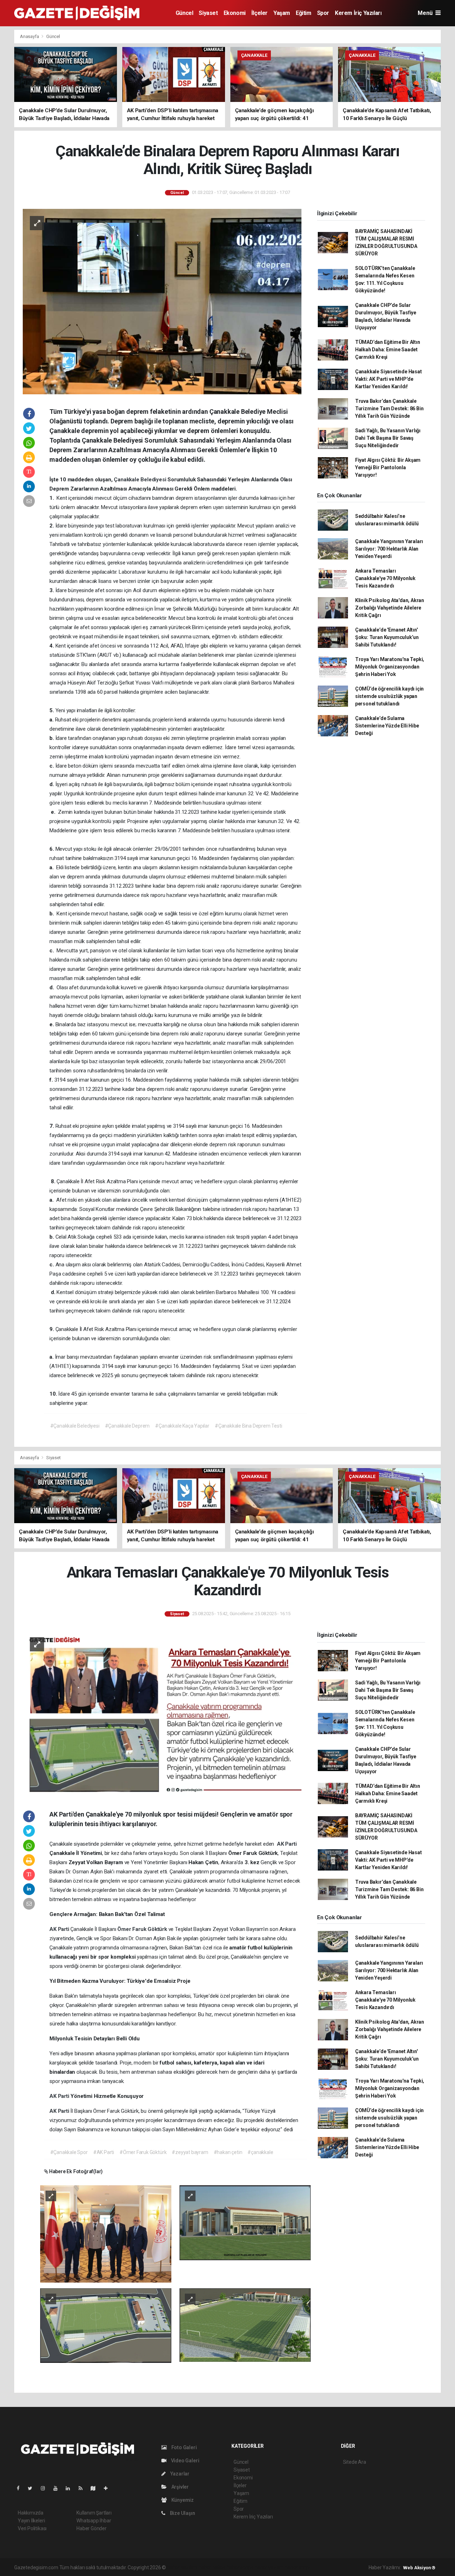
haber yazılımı (182, 2567)
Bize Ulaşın (182, 2513)
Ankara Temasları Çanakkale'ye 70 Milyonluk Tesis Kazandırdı (385, 578)
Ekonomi (235, 13)
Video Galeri (184, 2461)
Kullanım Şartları (94, 2513)
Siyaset (208, 13)
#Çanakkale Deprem (127, 1426)
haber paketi (212, 2567)
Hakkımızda (31, 2513)
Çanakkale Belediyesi (141, 480)
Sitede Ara (355, 2462)
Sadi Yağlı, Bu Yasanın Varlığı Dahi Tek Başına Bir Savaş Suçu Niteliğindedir (388, 438)
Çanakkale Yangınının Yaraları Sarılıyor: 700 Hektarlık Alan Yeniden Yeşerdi (389, 549)
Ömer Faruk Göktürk (143, 1929)
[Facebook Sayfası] (21, 2488)
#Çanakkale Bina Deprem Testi (248, 1426)
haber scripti (240, 2567)
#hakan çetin (228, 2152)
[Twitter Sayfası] (33, 2488)
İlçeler (259, 13)
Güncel (184, 13)
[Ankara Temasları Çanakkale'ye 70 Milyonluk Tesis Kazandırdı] (162, 1713)
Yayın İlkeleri (31, 2521)
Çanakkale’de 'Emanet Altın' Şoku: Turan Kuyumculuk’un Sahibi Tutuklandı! (387, 637)
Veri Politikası (32, 2528)
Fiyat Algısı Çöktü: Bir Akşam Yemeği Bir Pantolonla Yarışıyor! (388, 467)
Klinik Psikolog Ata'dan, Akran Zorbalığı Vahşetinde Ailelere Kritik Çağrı (390, 608)
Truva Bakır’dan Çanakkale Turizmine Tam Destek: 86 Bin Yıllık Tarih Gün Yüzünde (389, 408)
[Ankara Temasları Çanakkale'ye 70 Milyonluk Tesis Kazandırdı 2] (245, 2222)
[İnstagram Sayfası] (46, 2488)
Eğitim (304, 13)
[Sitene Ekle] (109, 2488)
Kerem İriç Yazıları (358, 13)
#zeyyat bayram (190, 2152)
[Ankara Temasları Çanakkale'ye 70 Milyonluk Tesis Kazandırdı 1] (106, 2234)
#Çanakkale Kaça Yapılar (182, 1426)
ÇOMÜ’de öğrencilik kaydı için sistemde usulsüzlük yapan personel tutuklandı (389, 696)
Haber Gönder (92, 2528)
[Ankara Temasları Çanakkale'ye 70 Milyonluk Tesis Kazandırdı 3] (106, 2325)
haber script (298, 2567)
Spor (323, 13)
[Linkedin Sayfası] (71, 2488)
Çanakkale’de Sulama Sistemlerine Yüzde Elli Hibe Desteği (387, 726)
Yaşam (282, 13)
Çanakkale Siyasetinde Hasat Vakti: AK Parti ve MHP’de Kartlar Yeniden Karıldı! (389, 379)
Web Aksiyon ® (419, 2568)
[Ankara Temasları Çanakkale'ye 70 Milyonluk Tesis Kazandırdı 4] (245, 2325)
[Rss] (83, 2488)
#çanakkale (260, 2152)
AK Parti (287, 1844)
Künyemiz (182, 2500)
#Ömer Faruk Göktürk (143, 2152)
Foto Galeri (184, 2447)
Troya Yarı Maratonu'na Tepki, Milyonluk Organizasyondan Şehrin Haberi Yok (390, 667)
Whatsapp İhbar (94, 2521)
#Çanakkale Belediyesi (75, 1426)
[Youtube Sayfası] (58, 2488)
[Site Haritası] (96, 2488)
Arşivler (180, 2487)
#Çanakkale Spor (69, 2152)
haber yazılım (269, 2567)
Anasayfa (30, 36)
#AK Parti (104, 2152)
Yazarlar (179, 2474)
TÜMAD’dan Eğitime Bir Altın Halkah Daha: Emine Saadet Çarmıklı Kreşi (388, 350)
